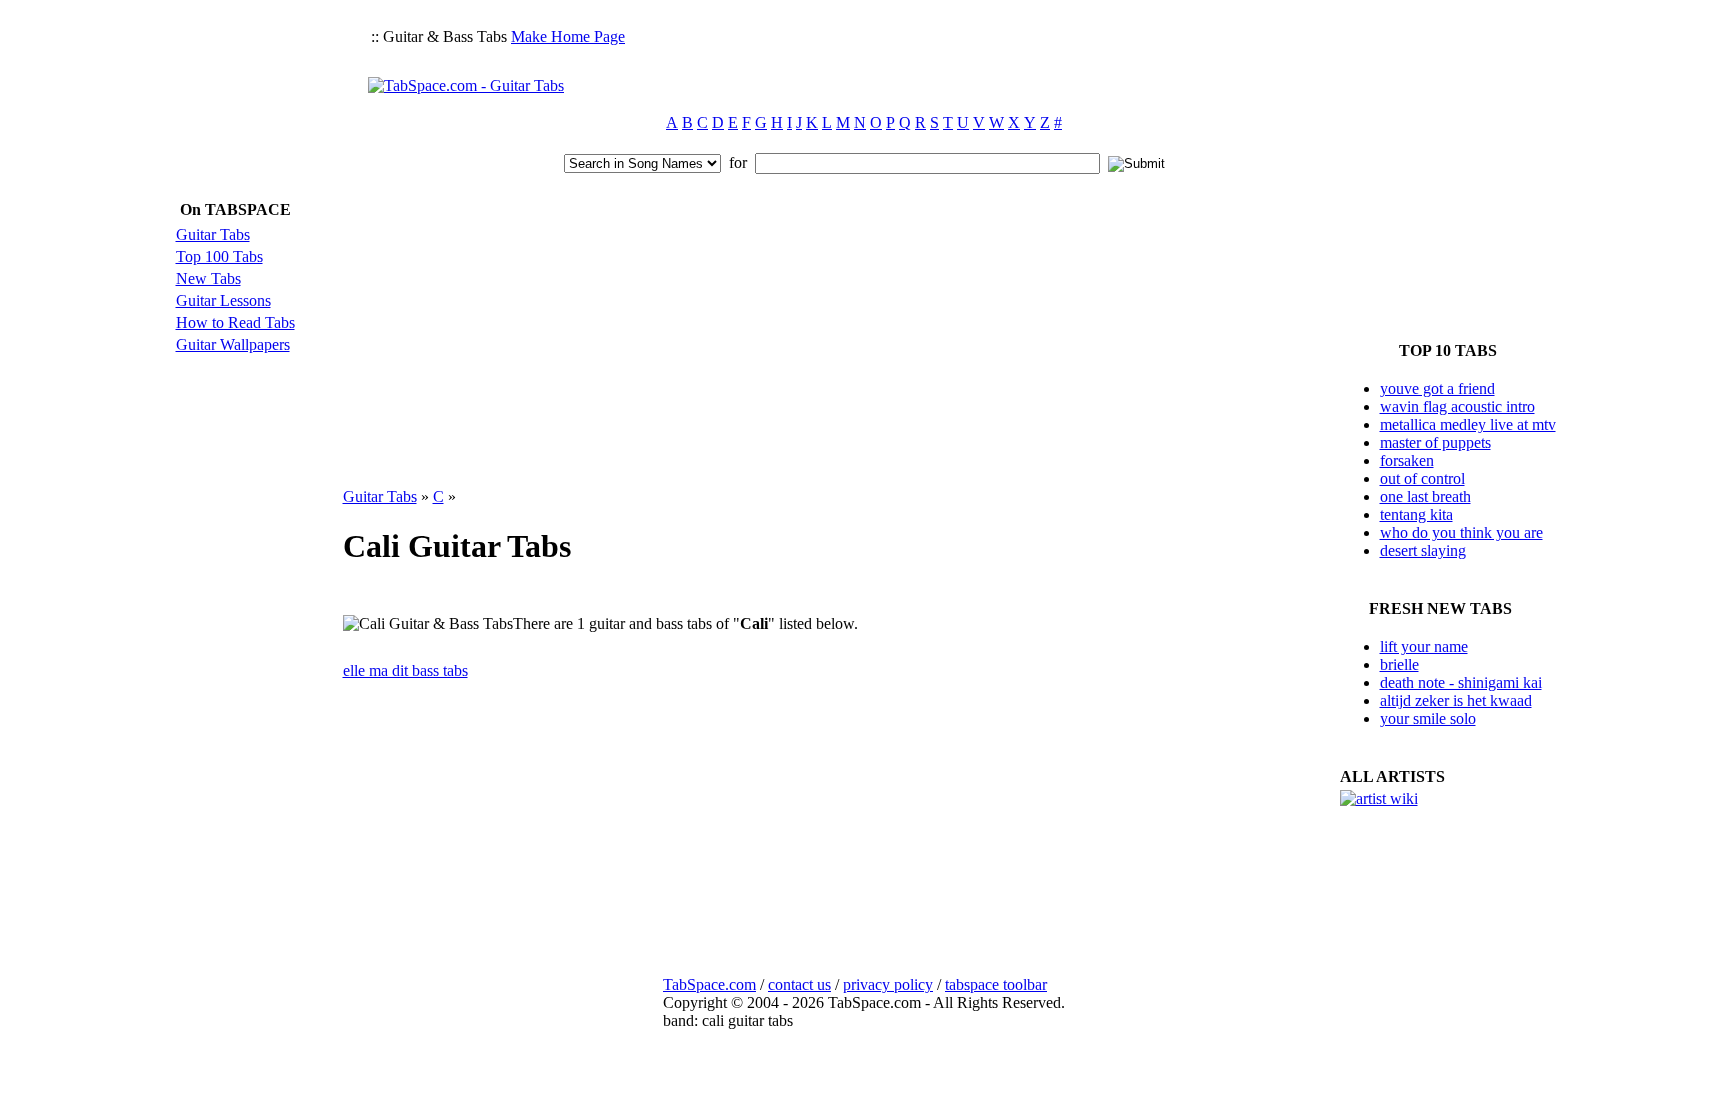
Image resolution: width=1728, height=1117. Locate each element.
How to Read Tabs (235, 322)
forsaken (1407, 460)
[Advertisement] (996, 56)
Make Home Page (568, 36)
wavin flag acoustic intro (1457, 406)
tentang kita (1416, 514)
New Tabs (208, 278)
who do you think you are (1461, 532)
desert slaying (1423, 550)
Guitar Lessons (223, 300)
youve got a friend (1437, 388)
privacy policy (888, 984)
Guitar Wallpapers (233, 344)
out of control (1422, 478)
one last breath (1425, 496)
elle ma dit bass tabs (405, 670)
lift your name (1424, 646)
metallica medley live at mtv (1468, 424)
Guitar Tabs (213, 234)
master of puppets (1435, 442)
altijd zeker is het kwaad (1456, 700)
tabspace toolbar (996, 984)
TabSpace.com (709, 984)
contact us (799, 984)
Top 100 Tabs (219, 256)
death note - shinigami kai (1461, 682)
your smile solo (1428, 718)
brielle (1399, 664)
